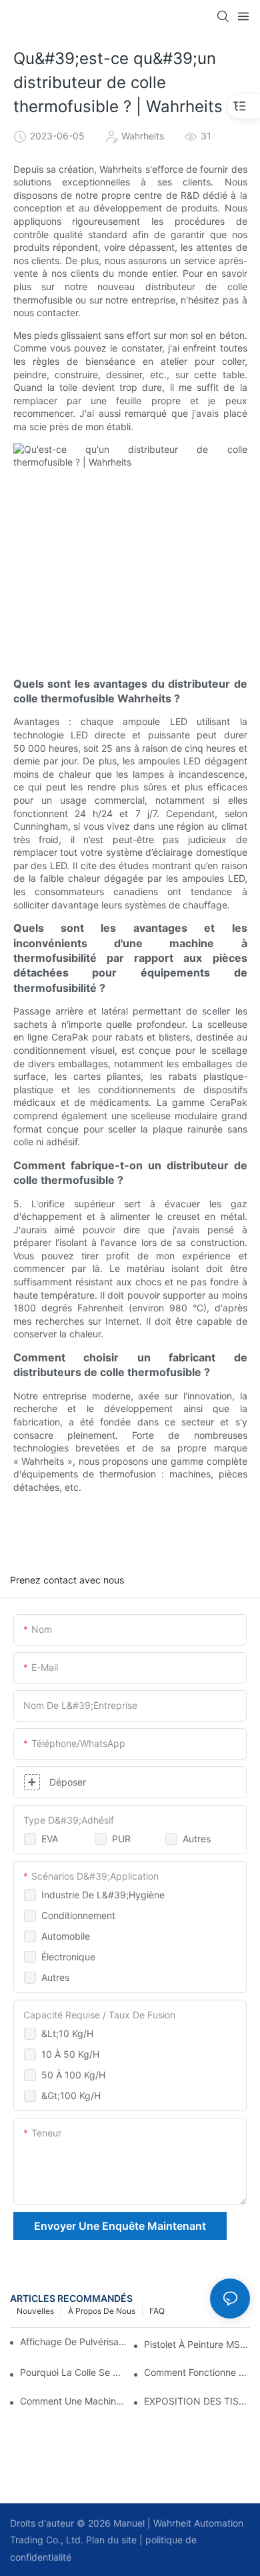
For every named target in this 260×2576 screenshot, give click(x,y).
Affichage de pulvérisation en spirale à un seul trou (74, 2342)
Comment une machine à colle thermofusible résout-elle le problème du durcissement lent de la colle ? (73, 2401)
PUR (121, 1839)
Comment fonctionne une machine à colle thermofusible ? (197, 2372)
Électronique (68, 1957)
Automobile (66, 1936)
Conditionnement (78, 1915)
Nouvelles (35, 2311)
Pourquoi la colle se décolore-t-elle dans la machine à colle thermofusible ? (73, 2372)
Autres (197, 1839)
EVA (50, 1839)
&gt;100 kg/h (71, 2095)
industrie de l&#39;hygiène (103, 1895)
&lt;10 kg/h (67, 2033)
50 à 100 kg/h (73, 2075)
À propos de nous (102, 2311)
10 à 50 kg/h (70, 2054)
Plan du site (110, 2540)
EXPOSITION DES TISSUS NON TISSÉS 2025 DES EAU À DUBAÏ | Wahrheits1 (197, 2401)
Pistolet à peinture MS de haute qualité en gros (197, 2344)
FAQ (157, 2311)
